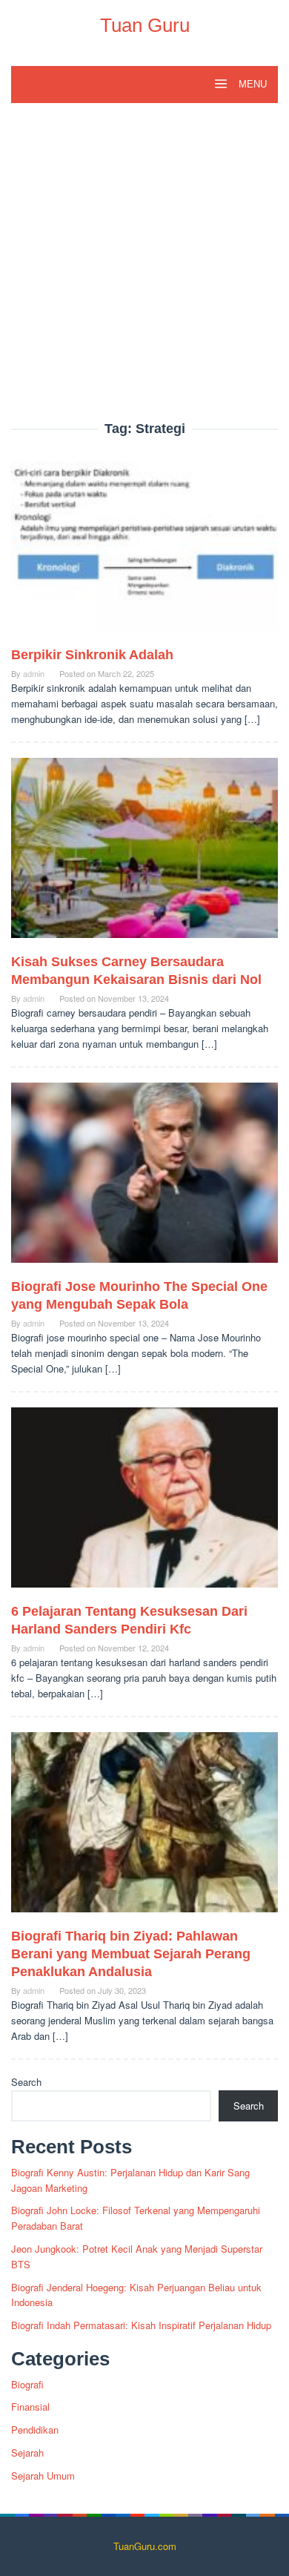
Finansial (30, 2407)
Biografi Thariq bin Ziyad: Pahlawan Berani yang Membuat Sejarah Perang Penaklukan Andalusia (131, 1954)
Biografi (27, 2384)
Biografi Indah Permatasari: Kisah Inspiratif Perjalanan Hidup (141, 2325)
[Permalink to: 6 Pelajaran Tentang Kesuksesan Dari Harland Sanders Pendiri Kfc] (144, 1503)
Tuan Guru (145, 25)
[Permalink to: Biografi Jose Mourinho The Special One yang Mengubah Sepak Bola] (144, 1179)
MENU (251, 84)
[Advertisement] (144, 270)
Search (26, 2082)
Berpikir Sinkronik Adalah (92, 655)
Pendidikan (35, 2430)
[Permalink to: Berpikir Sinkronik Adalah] (144, 547)
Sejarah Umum (43, 2476)
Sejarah (27, 2453)
